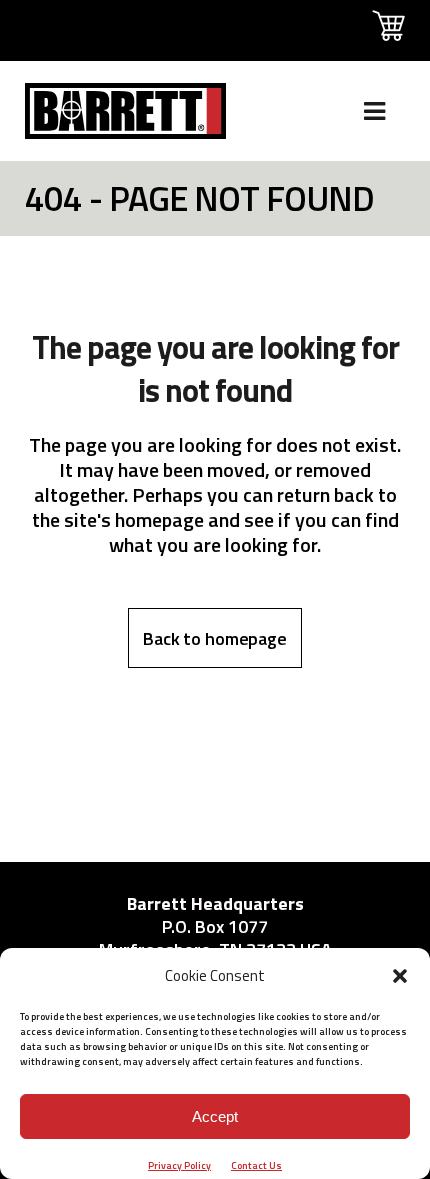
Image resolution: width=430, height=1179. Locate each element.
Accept (215, 1116)
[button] (400, 976)
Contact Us (256, 1165)
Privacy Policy (179, 1165)
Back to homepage (215, 638)
